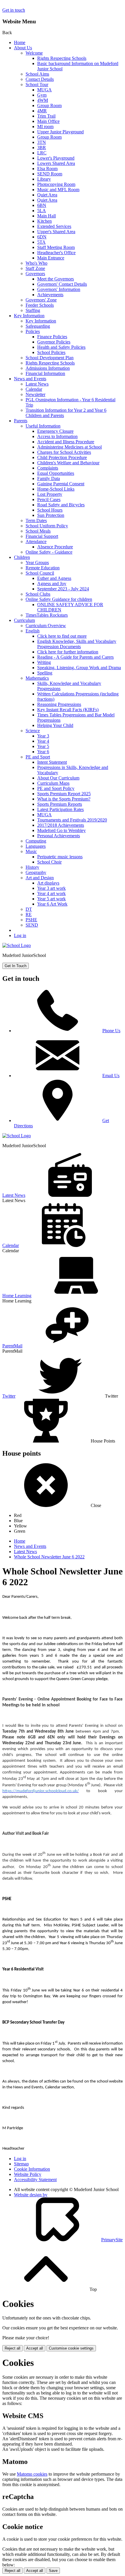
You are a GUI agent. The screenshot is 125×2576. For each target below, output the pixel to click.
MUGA (44, 90)
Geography (36, 872)
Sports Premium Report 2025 (64, 794)
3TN (42, 142)
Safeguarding (38, 326)
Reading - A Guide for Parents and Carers (75, 657)
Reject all (12, 2348)
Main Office (48, 121)
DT (29, 909)
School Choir (49, 862)
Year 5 (43, 746)
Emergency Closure (55, 431)
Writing (44, 662)
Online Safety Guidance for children (59, 599)
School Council (40, 573)
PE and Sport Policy (56, 788)
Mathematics (37, 678)
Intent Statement (52, 762)
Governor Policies (54, 342)
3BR (42, 148)
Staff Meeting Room (56, 247)
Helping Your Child (55, 725)
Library (44, 179)
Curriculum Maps (53, 783)
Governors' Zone (41, 300)
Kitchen (44, 221)
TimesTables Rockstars (47, 615)
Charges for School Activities (64, 452)
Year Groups (37, 563)
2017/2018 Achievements (61, 825)
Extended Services (54, 226)
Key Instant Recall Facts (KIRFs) (68, 710)
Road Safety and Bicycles (61, 505)
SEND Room (50, 174)
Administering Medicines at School (69, 447)
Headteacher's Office (56, 253)
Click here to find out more (62, 636)
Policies (33, 331)
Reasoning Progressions (59, 704)
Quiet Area (47, 195)
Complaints (48, 468)
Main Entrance (51, 258)
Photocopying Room (56, 184)
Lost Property (50, 494)
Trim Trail (46, 116)
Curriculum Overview (46, 626)
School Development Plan (50, 358)
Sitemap (21, 2164)
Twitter (9, 1396)
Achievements (50, 295)
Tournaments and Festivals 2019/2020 (72, 820)
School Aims (37, 74)
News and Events (30, 379)
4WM (43, 100)
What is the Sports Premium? (64, 799)
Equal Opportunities (56, 473)
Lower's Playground (56, 158)
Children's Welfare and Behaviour (68, 463)
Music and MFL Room (58, 190)
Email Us (111, 1076)
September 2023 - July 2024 (63, 589)
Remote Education (43, 568)
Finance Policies (52, 337)
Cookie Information (32, 2169)
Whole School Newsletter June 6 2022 (49, 1557)
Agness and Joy (52, 584)
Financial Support (42, 536)
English (33, 631)
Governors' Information (59, 289)
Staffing (33, 310)
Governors (35, 274)
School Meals (38, 531)
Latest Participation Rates (60, 809)
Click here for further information (68, 652)
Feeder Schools (40, 305)
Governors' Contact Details (62, 284)
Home (20, 42)
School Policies (51, 352)
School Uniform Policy (47, 526)
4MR (42, 111)
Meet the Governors (56, 279)
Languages (36, 846)
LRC (42, 153)
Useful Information (43, 426)
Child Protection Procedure (62, 457)
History (32, 867)
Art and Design (40, 878)
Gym (42, 95)
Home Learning (17, 1296)
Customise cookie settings (71, 2348)
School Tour (37, 84)
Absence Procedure (55, 547)
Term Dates (36, 520)
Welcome (34, 53)
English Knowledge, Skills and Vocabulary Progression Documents (77, 644)
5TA (41, 242)
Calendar (34, 389)
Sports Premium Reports (60, 804)
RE (29, 914)
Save (53, 2571)
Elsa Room (47, 169)
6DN (42, 237)
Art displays (48, 883)
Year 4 (43, 741)
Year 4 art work (51, 893)
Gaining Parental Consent (61, 484)
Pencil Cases (49, 499)
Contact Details (40, 79)
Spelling (45, 673)
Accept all (35, 2348)
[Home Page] (17, 945)
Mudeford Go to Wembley (61, 830)
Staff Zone (35, 268)
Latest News (37, 384)
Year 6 (43, 752)
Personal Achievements (59, 836)
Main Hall (47, 216)
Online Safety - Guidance (49, 552)
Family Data (49, 478)
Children (22, 557)
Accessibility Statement (35, 2180)
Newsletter (35, 394)
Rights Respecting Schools (62, 58)
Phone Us (111, 1031)
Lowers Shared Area (56, 163)
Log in (20, 935)
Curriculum (24, 620)
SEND (32, 925)
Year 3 (43, 736)
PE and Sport (38, 757)
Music (31, 851)
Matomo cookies (32, 2474)
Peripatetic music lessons (60, 857)
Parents (21, 421)
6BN (42, 205)
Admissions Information (48, 368)
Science (33, 731)
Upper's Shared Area (56, 232)
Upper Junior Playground (60, 132)
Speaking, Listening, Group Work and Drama (79, 668)
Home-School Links (56, 489)
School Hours (50, 510)
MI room (45, 127)
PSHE (31, 920)
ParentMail (12, 1346)
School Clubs (38, 594)
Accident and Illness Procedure (66, 442)
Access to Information (57, 436)
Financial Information (45, 373)
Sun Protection (51, 515)
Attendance (36, 541)
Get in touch (14, 10)
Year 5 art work (51, 899)
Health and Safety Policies (61, 347)
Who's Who (36, 263)
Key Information (29, 316)
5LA (42, 211)
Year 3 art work (51, 888)
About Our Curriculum (58, 778)
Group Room (49, 105)
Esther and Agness (54, 578)
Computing (36, 841)
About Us (23, 48)
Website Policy (28, 2174)
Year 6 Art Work (52, 904)
